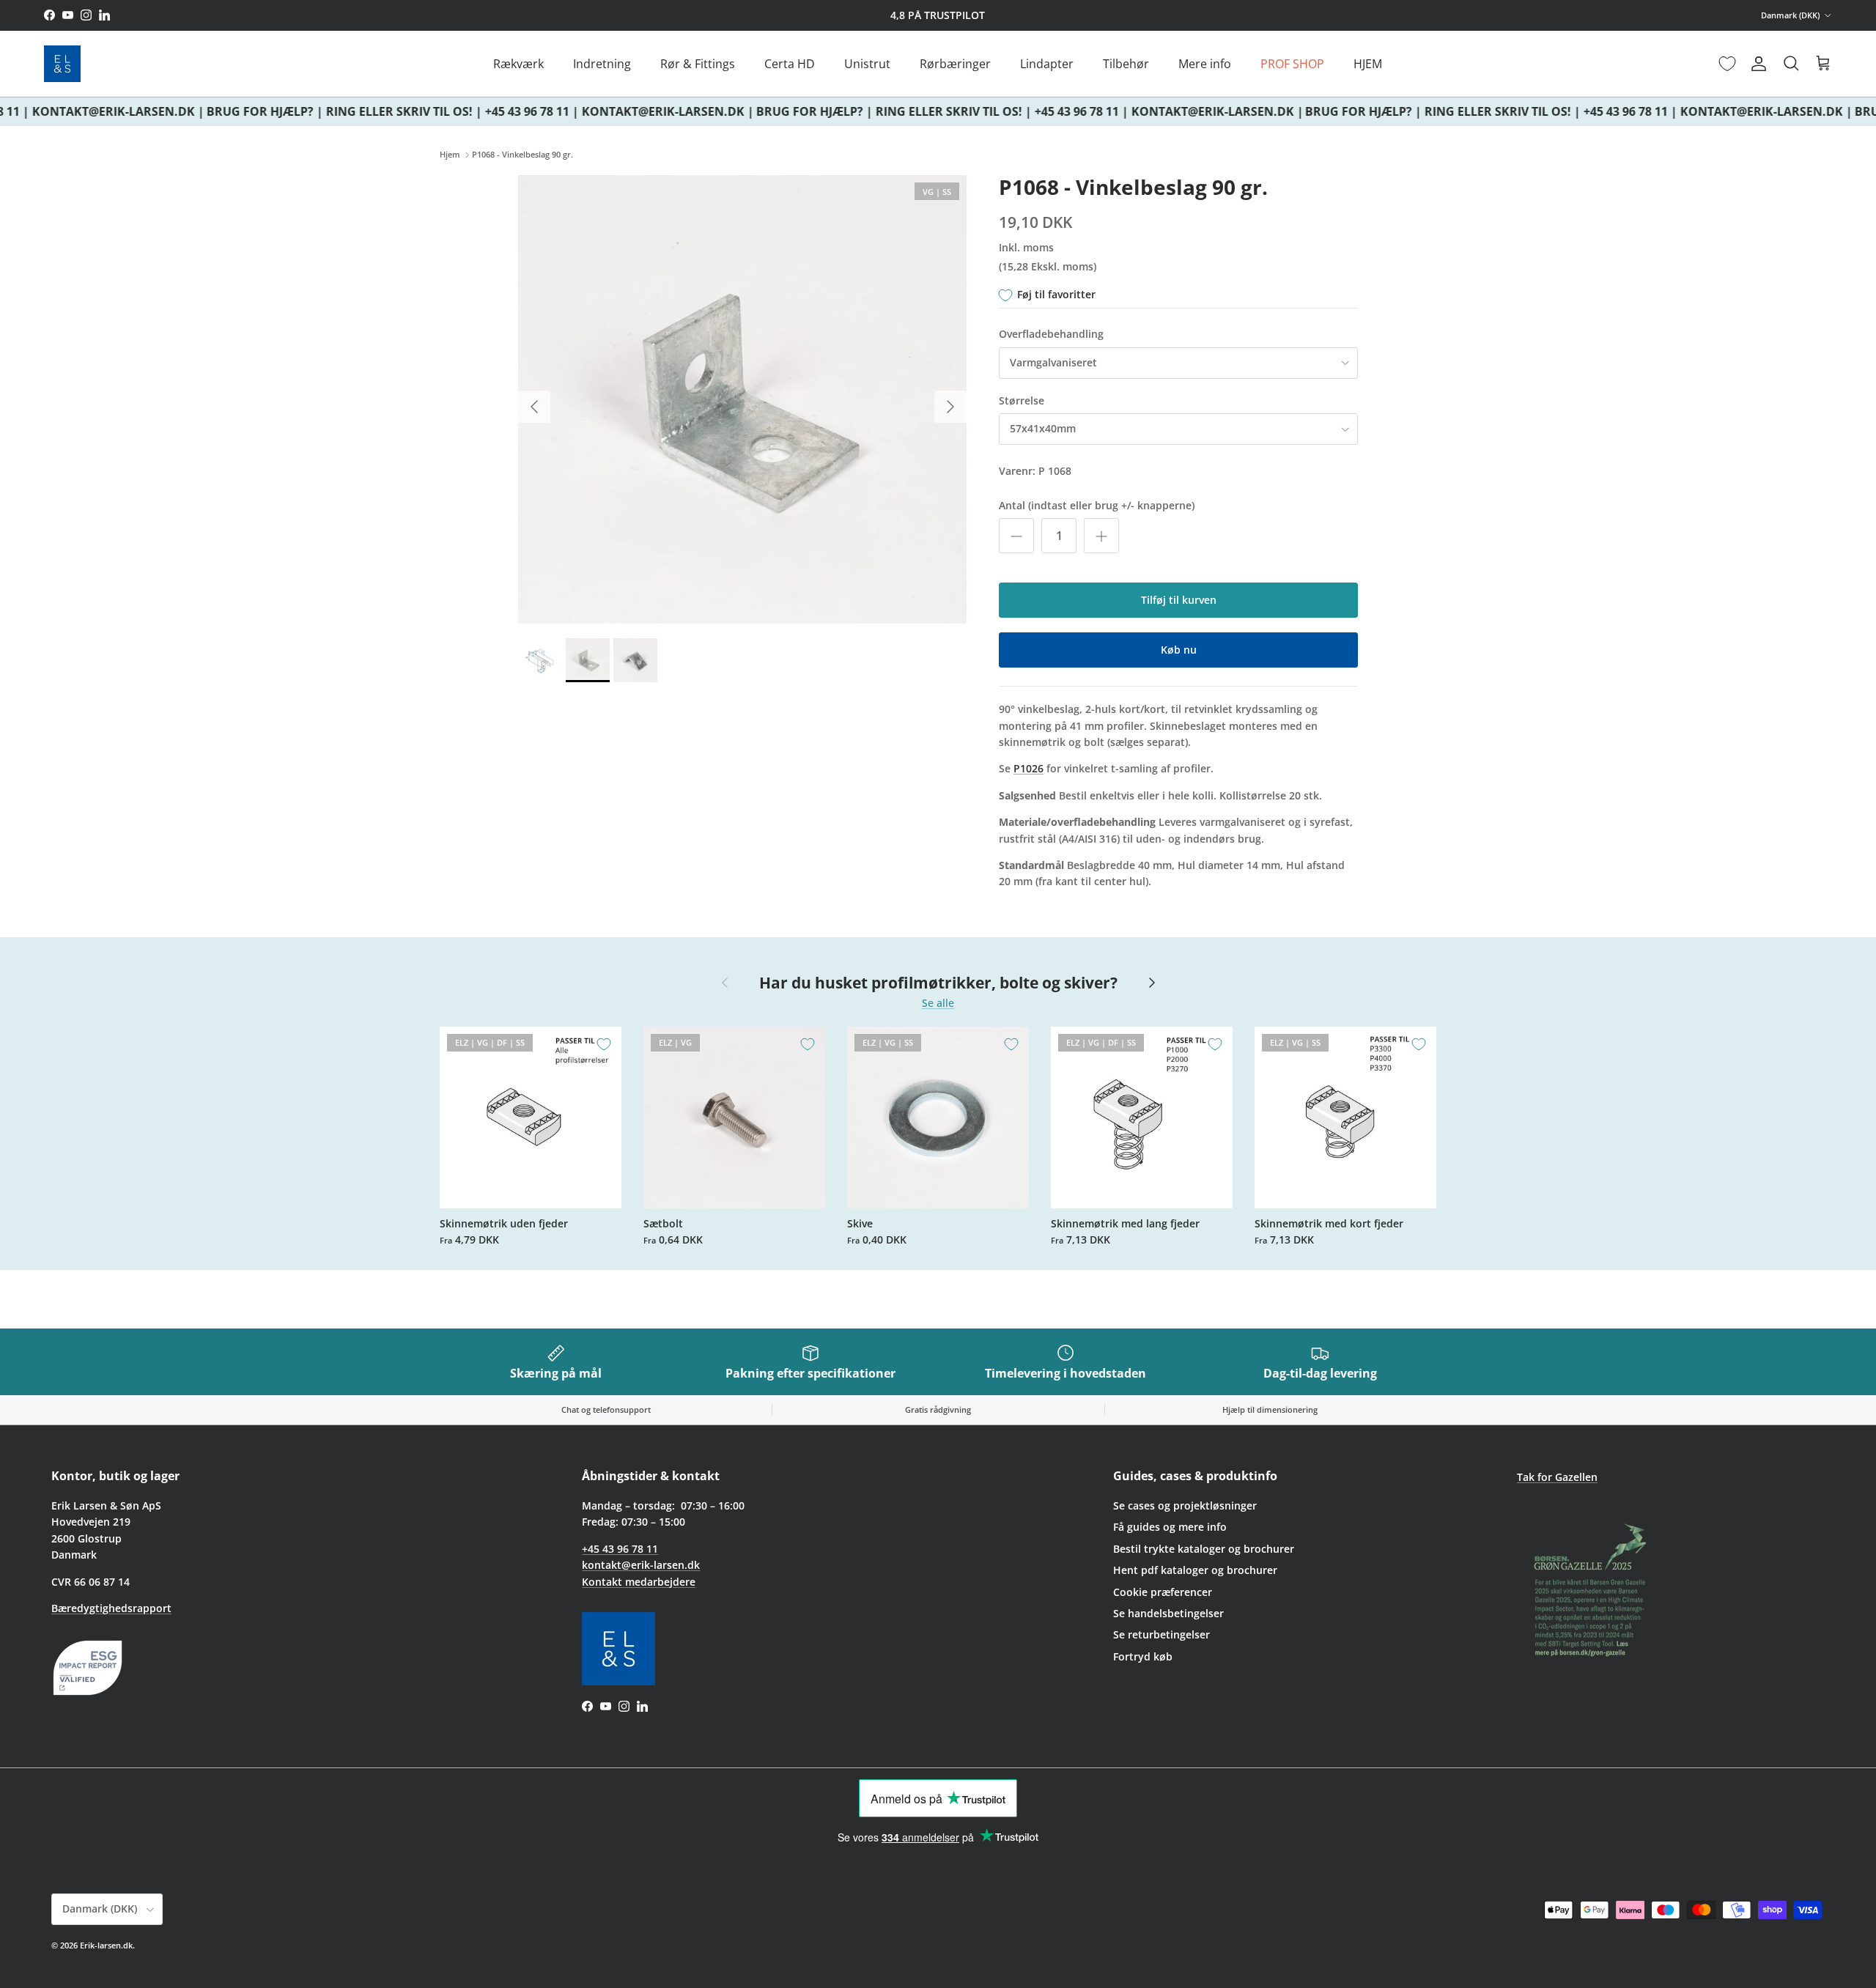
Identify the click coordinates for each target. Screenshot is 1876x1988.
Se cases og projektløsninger (1185, 1505)
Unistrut (867, 64)
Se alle (938, 1003)
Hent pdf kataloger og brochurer (1195, 1570)
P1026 (1029, 768)
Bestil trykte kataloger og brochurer (1204, 1549)
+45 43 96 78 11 (620, 1549)
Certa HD (790, 64)
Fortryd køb (1143, 1656)
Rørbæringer (955, 64)
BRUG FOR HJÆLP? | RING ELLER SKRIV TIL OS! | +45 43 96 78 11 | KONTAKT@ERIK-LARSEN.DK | (466, 111)
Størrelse (1022, 400)
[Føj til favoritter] (604, 1044)
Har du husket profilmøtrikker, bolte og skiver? (938, 983)
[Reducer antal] (1016, 536)
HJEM (1368, 64)
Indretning (602, 64)
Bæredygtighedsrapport (111, 1608)
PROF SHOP (1292, 64)
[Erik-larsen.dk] (62, 64)
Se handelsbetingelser (1168, 1613)
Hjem (450, 155)
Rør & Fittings (698, 64)
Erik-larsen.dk (106, 1945)
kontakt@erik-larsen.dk (641, 1565)
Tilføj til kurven (1179, 600)
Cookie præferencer (1163, 1592)
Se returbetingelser (1162, 1634)
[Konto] (1756, 64)
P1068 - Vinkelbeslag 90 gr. (522, 155)
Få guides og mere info (1170, 1527)
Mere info (1205, 64)
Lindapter (1047, 64)
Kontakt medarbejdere (639, 1582)
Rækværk (518, 64)
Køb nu (1179, 650)
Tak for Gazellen (1557, 1477)
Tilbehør (1126, 64)
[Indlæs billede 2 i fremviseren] (742, 399)
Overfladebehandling (1051, 334)
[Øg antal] (1101, 536)
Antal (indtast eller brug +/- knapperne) (1097, 505)
